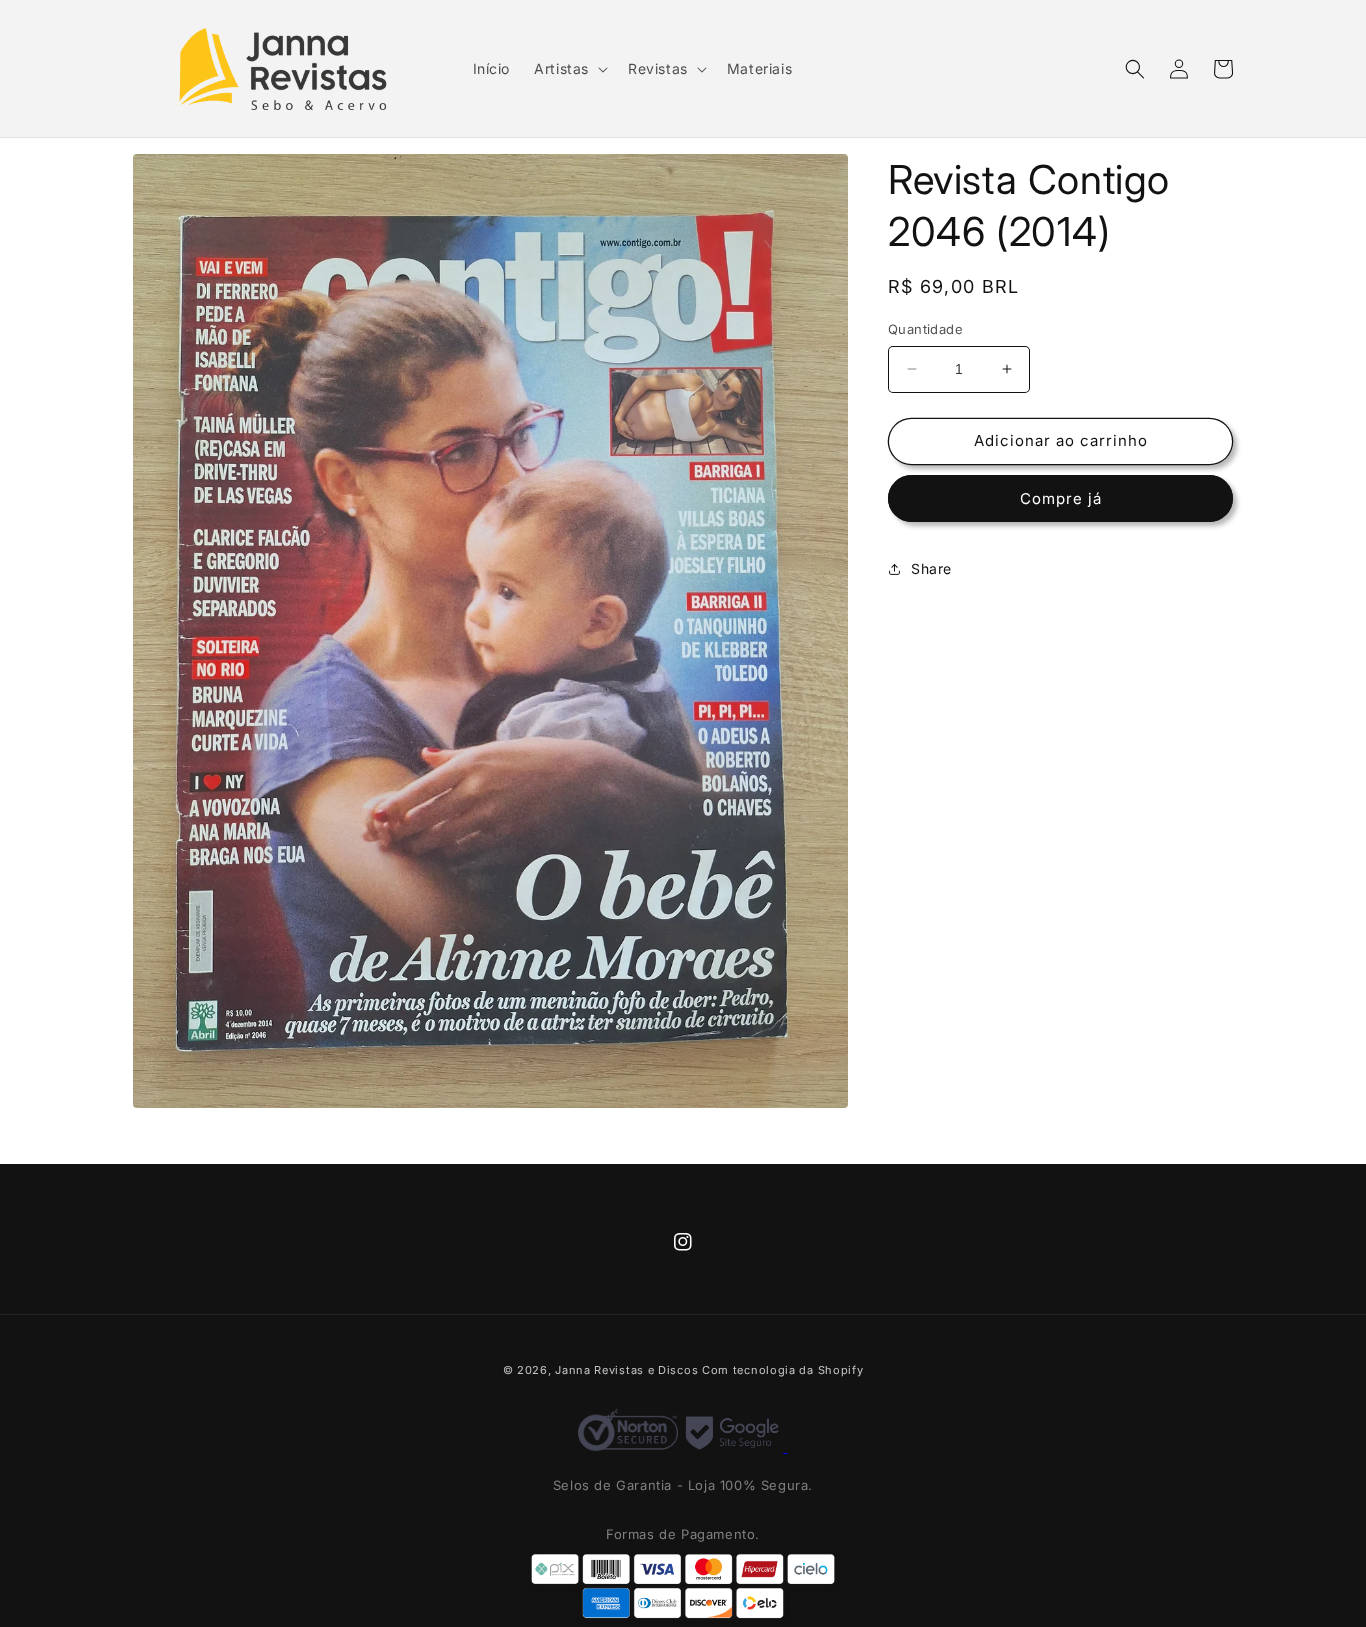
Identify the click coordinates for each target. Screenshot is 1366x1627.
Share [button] (931, 568)
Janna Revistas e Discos (626, 1370)
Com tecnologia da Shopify (783, 1370)
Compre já (1061, 498)
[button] (569, 69)
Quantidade (925, 329)
